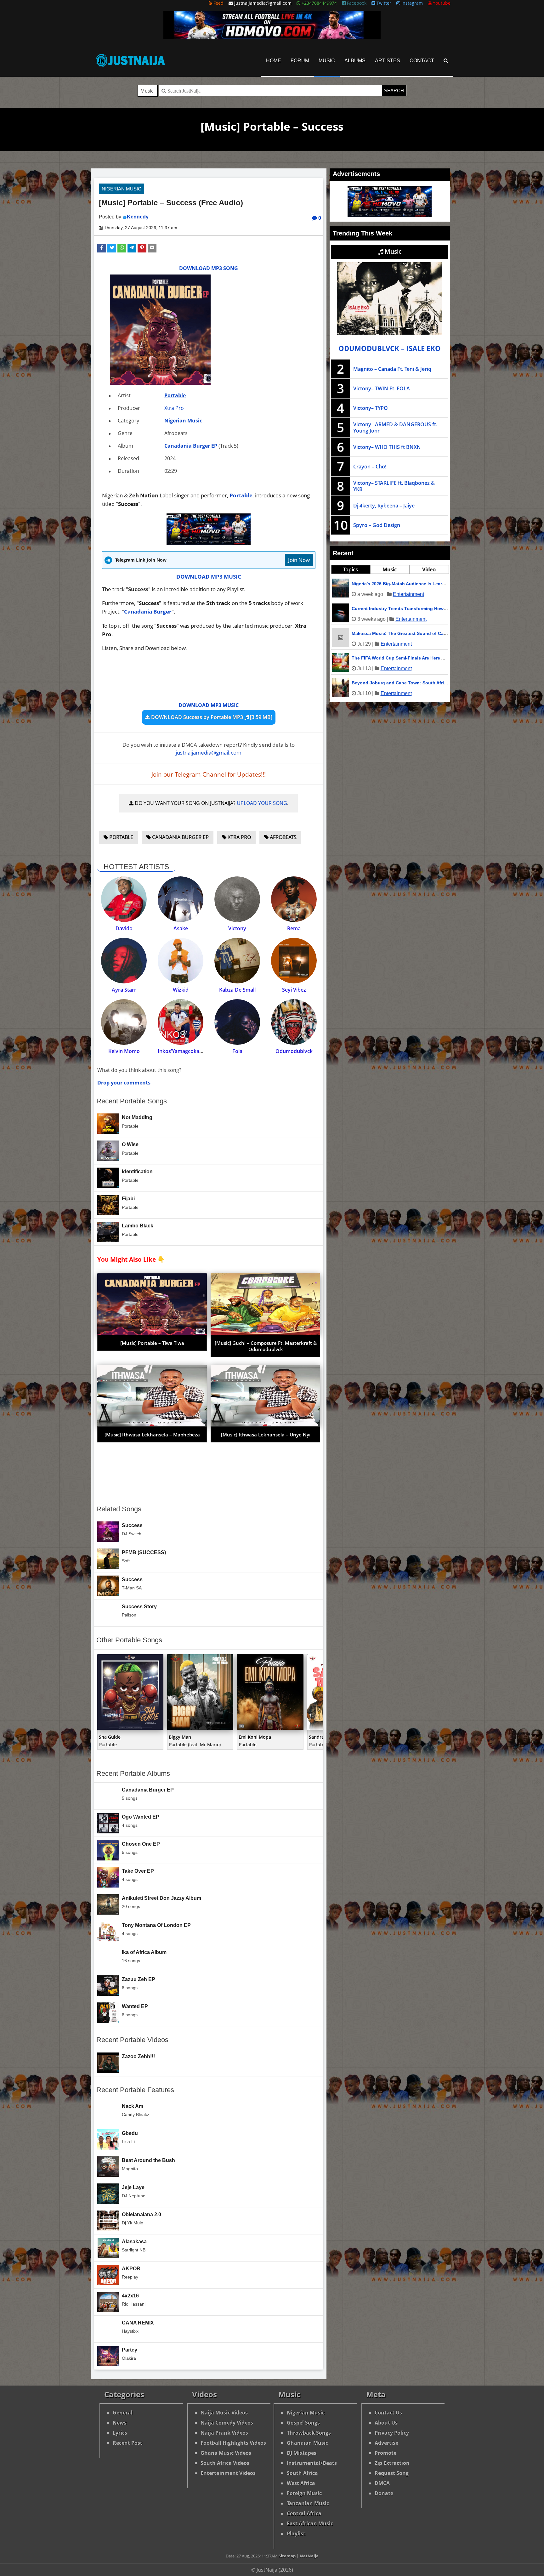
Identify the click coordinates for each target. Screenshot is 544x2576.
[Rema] (294, 899)
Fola (237, 1051)
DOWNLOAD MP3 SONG (209, 268)
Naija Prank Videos (224, 2433)
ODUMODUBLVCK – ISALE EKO (390, 348)
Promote (385, 2453)
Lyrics (120, 2433)
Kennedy (138, 217)
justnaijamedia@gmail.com (209, 753)
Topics (351, 569)
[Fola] (237, 1022)
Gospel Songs (303, 2423)
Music (327, 61)
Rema (294, 928)
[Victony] (237, 899)
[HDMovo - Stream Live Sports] (272, 37)
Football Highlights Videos (233, 2443)
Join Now (299, 560)
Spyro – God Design (377, 525)
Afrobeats (283, 837)
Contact (422, 61)
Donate (384, 2493)
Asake (181, 928)
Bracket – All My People (377, 683)
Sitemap (287, 2556)
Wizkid (181, 990)
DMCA (382, 2483)
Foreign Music (304, 2493)
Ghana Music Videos (226, 2453)
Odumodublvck (294, 1051)
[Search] (446, 61)
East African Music (310, 2523)
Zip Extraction (392, 2463)
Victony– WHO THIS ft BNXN (387, 447)
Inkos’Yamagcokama (182, 1051)
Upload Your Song (262, 803)
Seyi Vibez (294, 990)
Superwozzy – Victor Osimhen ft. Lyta (392, 609)
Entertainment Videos (228, 2473)
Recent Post (127, 2443)
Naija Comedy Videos (227, 2423)
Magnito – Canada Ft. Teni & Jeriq (392, 369)
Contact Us (388, 2413)
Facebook (356, 3)
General (123, 2413)
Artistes (388, 61)
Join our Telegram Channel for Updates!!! (209, 774)
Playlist (296, 2534)
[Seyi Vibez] (294, 961)
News (120, 2423)
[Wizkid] (181, 961)
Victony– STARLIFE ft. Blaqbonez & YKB (394, 486)
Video (429, 569)
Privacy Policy (392, 2433)
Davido (124, 928)
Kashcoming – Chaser (375, 584)
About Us (386, 2423)
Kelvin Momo (124, 1051)
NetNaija (309, 2556)
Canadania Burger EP (191, 446)
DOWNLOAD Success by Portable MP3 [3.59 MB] (211, 717)
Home (274, 61)
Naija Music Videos (224, 2413)
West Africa (301, 2483)
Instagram (411, 3)
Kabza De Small (237, 990)
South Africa (302, 2473)
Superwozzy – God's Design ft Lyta (389, 633)
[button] (102, 248)
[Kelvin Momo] (124, 1022)
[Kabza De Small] (237, 961)
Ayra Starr (124, 990)
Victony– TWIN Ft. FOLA (382, 388)
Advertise (386, 2443)
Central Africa (304, 2513)
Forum (300, 61)
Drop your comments (124, 1083)
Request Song (392, 2473)
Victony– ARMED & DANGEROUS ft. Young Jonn (395, 427)
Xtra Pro (174, 408)
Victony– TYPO (371, 408)
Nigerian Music (122, 189)
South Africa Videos (225, 2463)
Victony (237, 928)
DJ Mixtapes (302, 2453)
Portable (175, 395)
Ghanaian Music (307, 2443)
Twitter (383, 3)
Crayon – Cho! (370, 467)
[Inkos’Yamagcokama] (181, 1022)
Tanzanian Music (308, 2503)
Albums (355, 61)
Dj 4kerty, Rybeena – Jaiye (384, 506)
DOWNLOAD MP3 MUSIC (209, 577)
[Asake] (181, 899)
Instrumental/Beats (312, 2463)
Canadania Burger (148, 611)
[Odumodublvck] (294, 1022)
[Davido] (124, 899)
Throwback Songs (309, 2433)
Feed (218, 3)
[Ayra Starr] (124, 961)
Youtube (441, 3)
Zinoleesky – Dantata (374, 658)
